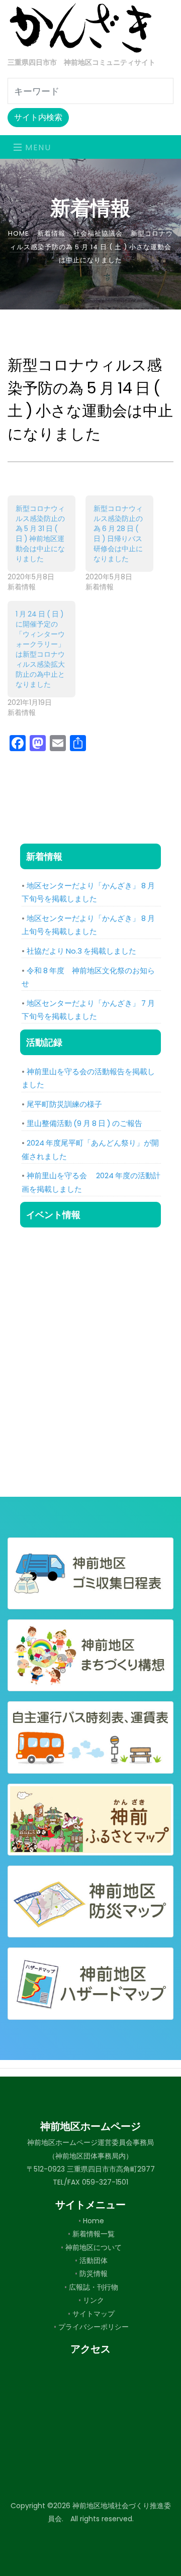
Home (94, 2221)
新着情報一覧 (94, 2234)
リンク (94, 2300)
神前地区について (94, 2247)
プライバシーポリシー (94, 2327)
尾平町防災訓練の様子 (64, 1104)
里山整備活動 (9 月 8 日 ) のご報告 (84, 1123)
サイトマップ (94, 2314)
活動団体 (94, 2260)
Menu (37, 147)
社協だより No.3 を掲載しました (81, 951)
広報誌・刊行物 (94, 2287)
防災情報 (94, 2274)
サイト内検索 (38, 117)
